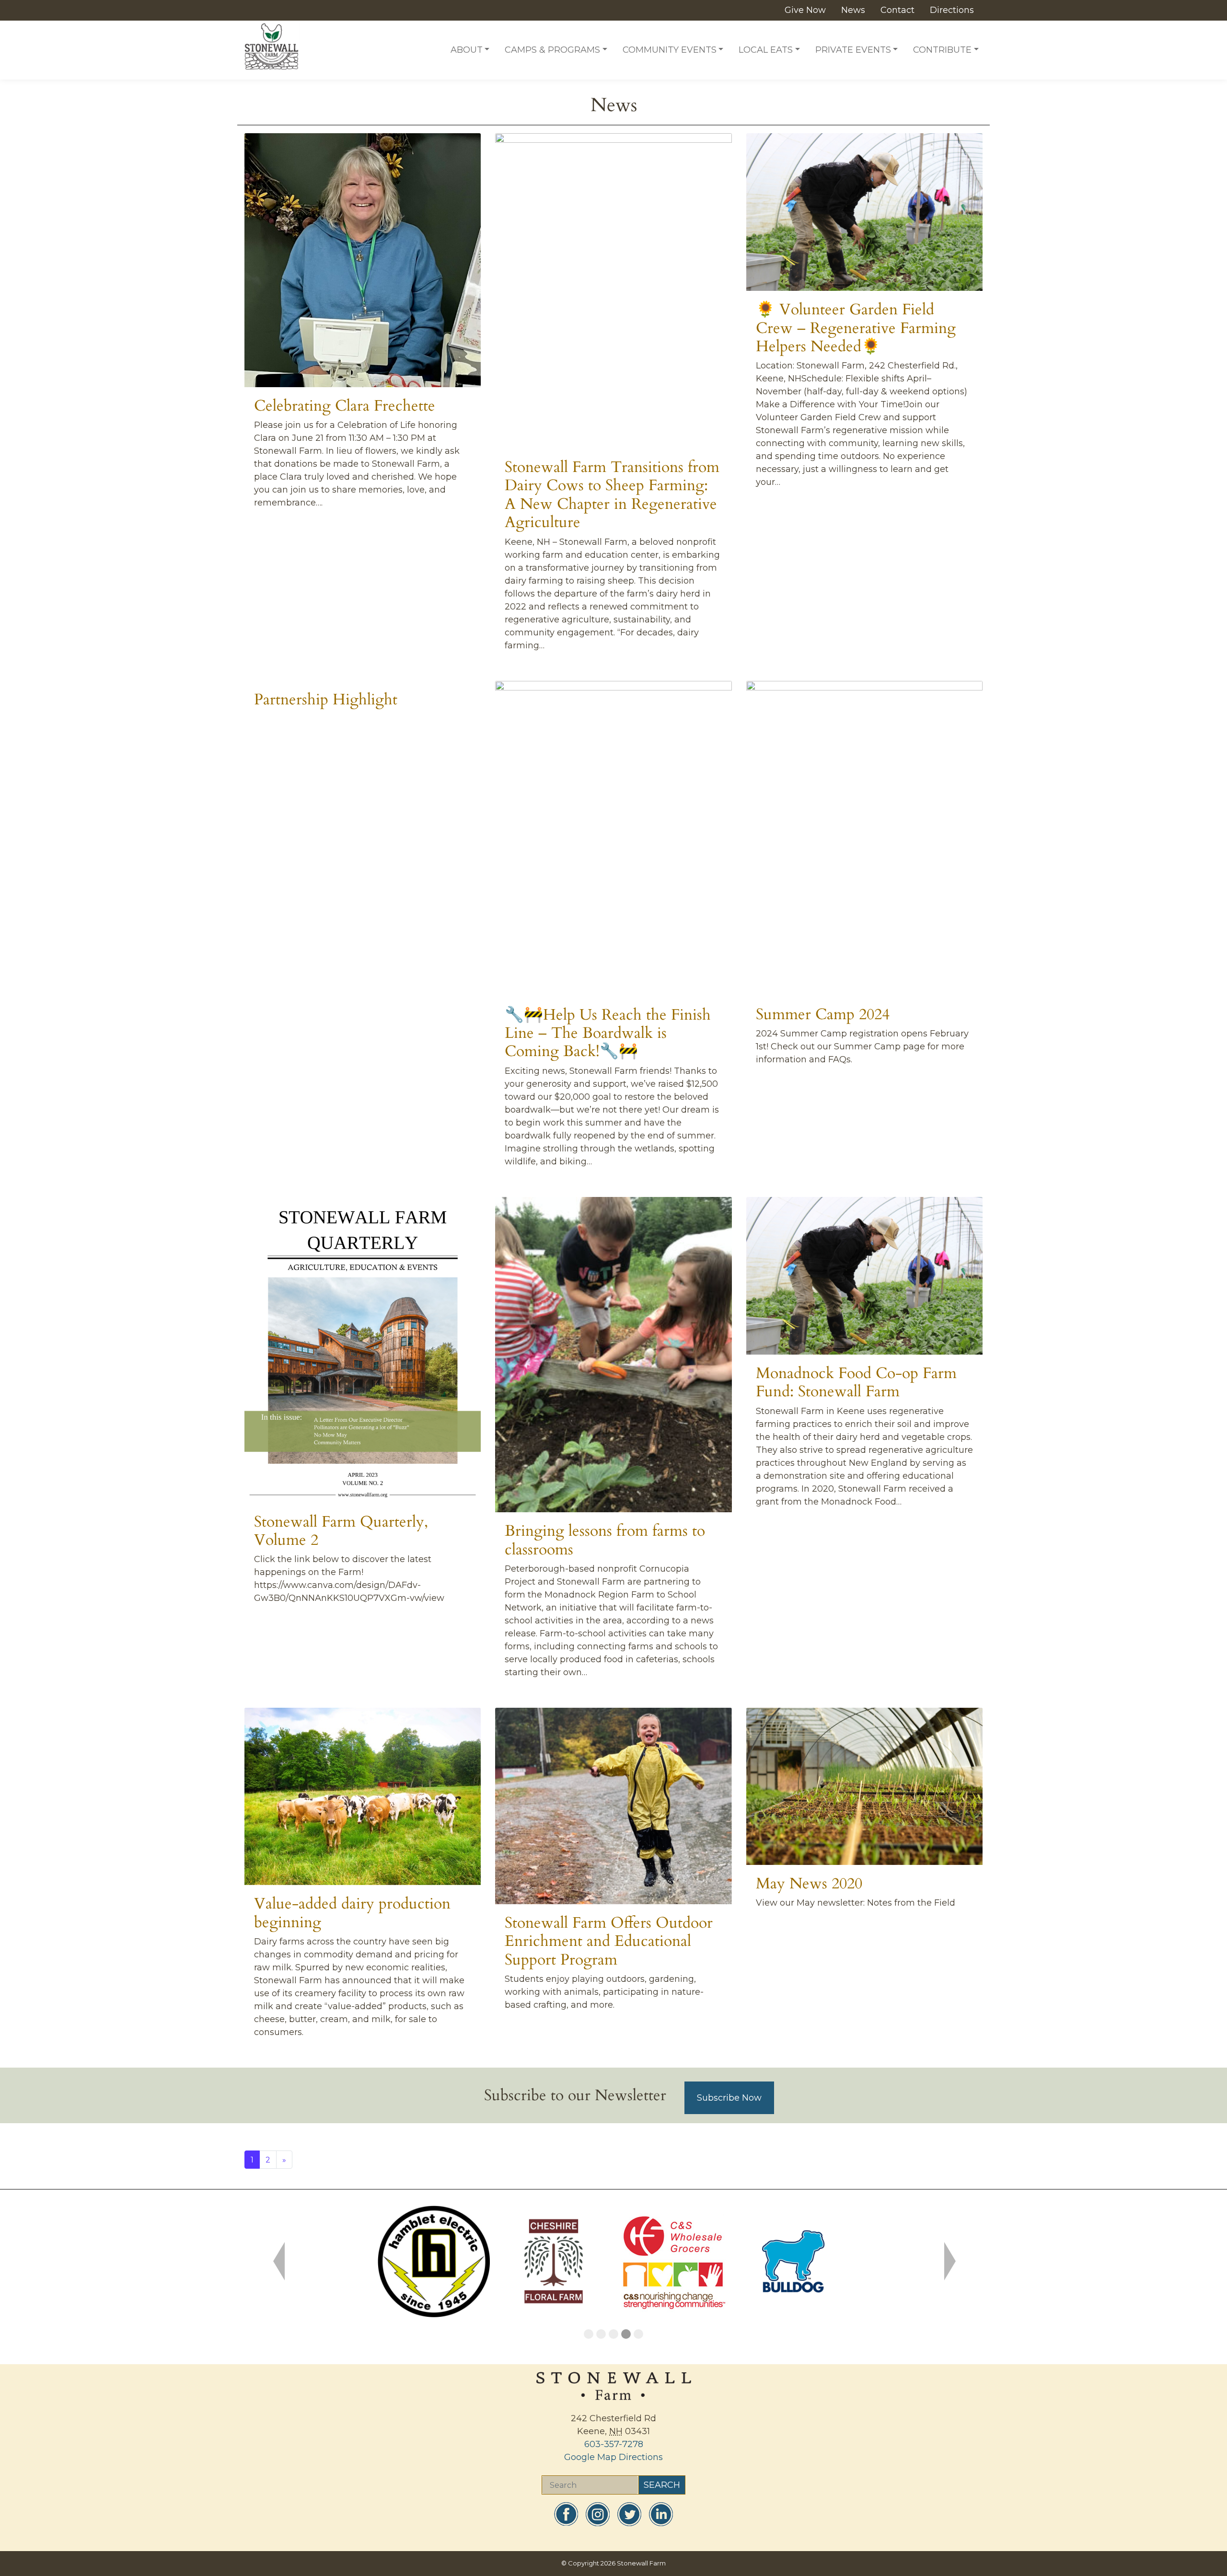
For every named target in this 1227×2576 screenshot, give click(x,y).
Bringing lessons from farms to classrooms (605, 1540)
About (467, 50)
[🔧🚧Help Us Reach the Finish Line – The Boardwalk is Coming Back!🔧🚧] (613, 839)
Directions (952, 10)
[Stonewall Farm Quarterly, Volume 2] (363, 1350)
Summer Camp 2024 (823, 1014)
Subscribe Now (729, 2098)
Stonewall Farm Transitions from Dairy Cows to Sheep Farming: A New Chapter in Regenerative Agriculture (612, 495)
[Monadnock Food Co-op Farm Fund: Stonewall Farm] (864, 1276)
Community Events (670, 50)
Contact (897, 10)
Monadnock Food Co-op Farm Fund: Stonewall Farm (856, 1382)
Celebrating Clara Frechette (345, 406)
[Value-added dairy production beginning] (363, 1796)
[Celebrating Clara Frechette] (363, 260)
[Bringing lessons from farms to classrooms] (613, 1355)
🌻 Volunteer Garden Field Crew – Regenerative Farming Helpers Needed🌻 (856, 328)
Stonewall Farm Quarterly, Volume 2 (341, 1531)
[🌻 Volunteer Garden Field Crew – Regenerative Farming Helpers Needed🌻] (864, 212)
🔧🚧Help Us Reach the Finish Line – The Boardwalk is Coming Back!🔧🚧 (608, 1033)
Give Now (805, 10)
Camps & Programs (552, 50)
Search (662, 2485)
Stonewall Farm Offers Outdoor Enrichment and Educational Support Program (609, 1941)
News (853, 10)
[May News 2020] (864, 1786)
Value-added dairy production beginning (352, 1913)
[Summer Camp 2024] (864, 838)
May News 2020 (809, 1884)
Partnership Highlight (326, 700)
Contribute (942, 50)
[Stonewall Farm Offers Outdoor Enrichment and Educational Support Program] (613, 1806)
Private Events (853, 50)
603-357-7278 (614, 2444)
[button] (278, 2261)
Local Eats (766, 50)
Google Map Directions (613, 2457)
